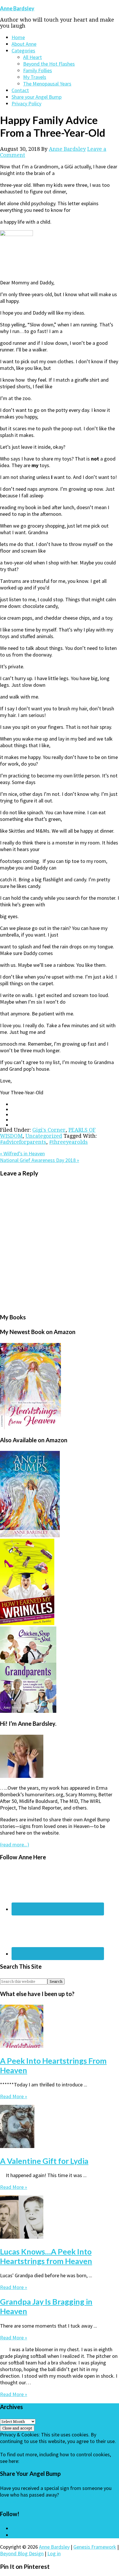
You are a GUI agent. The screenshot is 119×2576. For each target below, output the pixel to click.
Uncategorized (44, 1136)
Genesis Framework (95, 2547)
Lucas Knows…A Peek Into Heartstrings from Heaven (46, 2256)
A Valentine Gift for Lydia (44, 2161)
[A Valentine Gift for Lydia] (17, 2146)
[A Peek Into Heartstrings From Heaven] (22, 2046)
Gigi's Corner (49, 1130)
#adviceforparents (23, 1142)
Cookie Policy (35, 2461)
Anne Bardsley (17, 8)
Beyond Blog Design (22, 2553)
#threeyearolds (68, 1142)
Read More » (14, 2096)
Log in (54, 2553)
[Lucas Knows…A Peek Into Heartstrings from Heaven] (22, 2237)
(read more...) (15, 1845)
